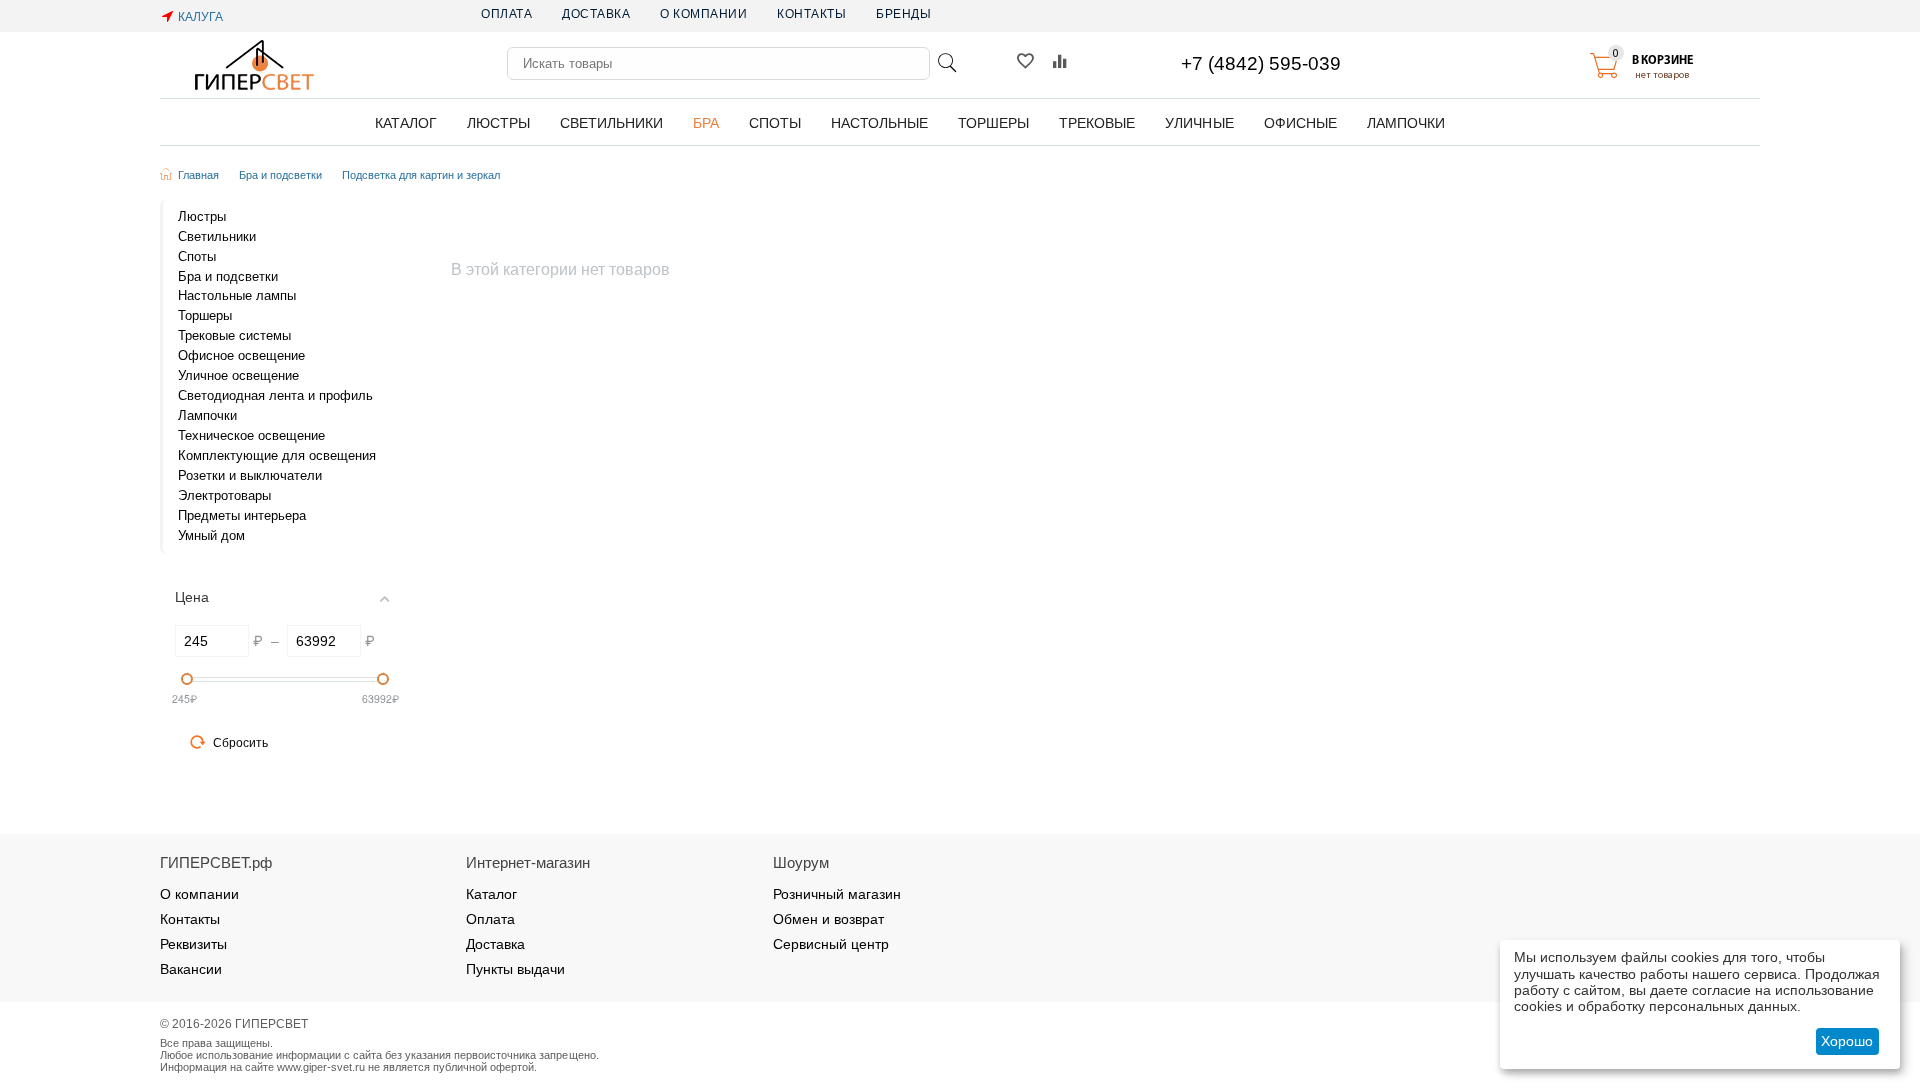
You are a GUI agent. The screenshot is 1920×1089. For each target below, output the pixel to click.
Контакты (811, 14)
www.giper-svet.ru (321, 1067)
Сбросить (240, 743)
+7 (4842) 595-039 (1261, 63)
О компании (703, 14)
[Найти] (947, 63)
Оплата (506, 14)
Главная (198, 175)
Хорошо (1847, 1041)
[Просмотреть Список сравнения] (1060, 66)
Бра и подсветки (280, 175)
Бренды (903, 14)
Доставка (596, 14)
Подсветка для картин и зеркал (421, 175)
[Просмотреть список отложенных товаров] (1025, 66)
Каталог (491, 894)
